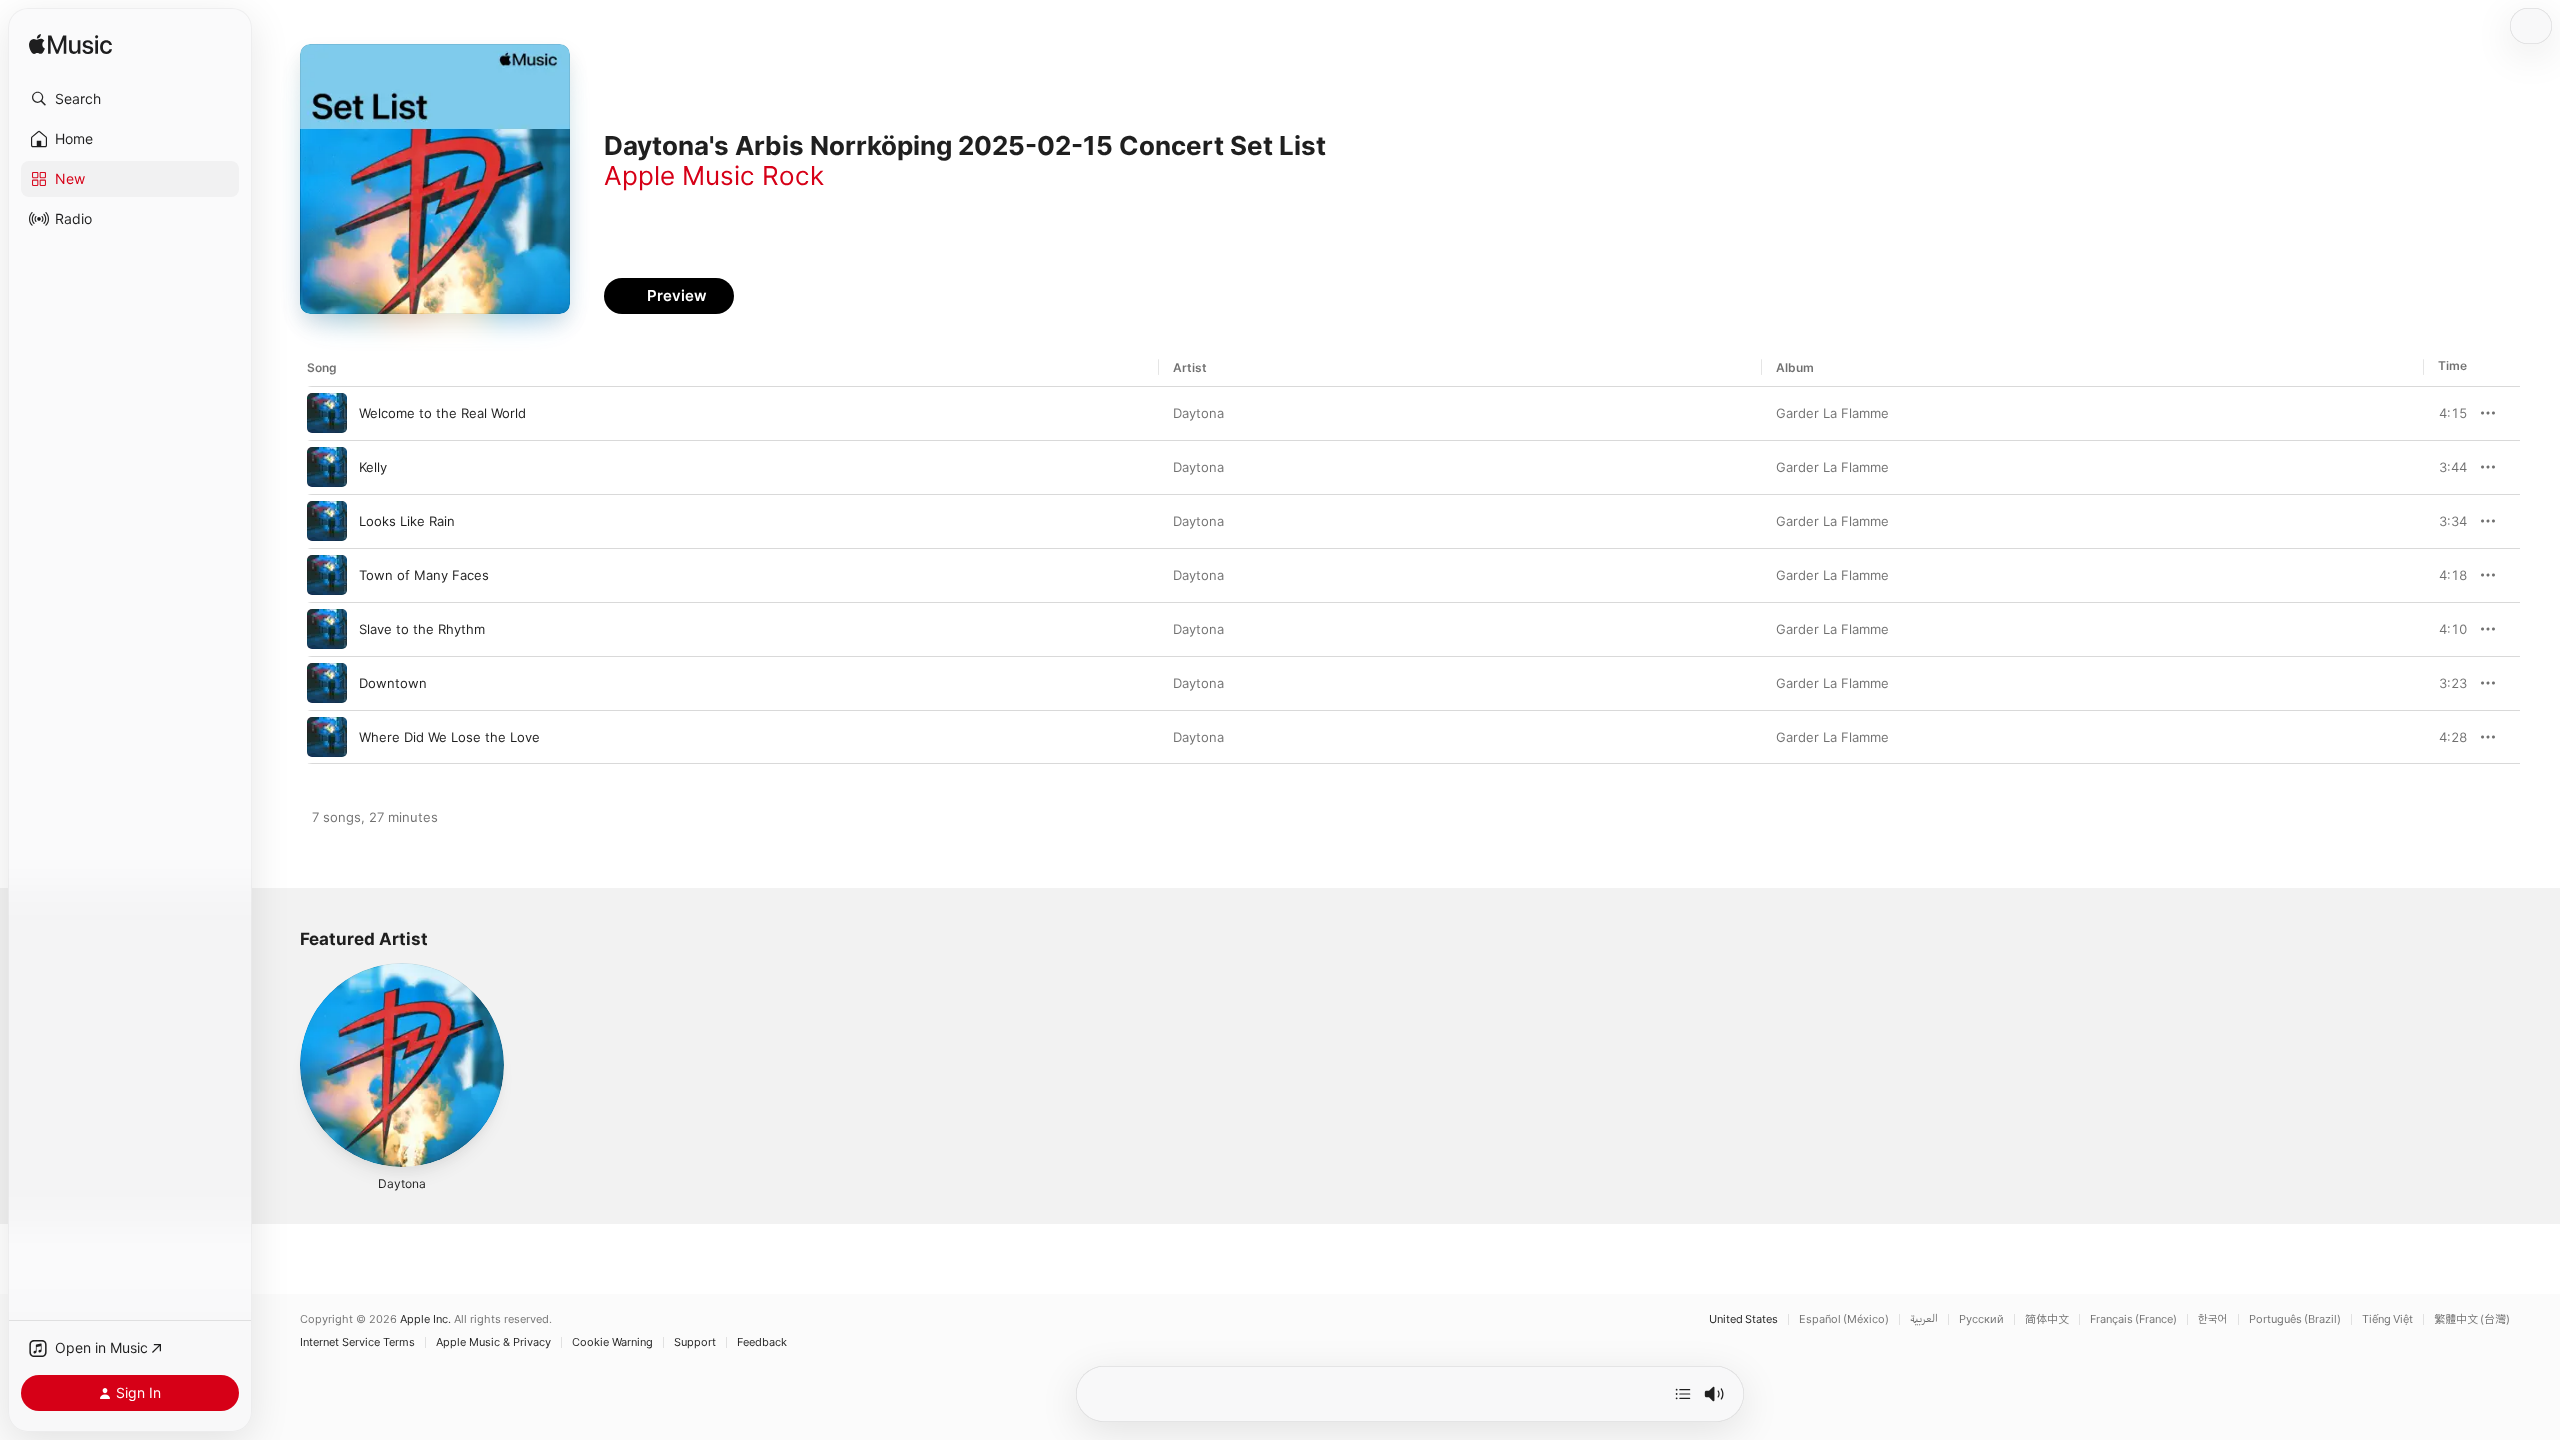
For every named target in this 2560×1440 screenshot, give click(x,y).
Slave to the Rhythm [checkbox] (422, 629)
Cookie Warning (612, 1342)
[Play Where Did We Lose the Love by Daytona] (327, 737)
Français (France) (2133, 1319)
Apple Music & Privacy (493, 1342)
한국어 (2213, 1319)
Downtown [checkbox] (393, 683)
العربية (1924, 1319)
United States (1743, 1319)
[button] (130, 99)
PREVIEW (2445, 413)
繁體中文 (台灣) (2472, 1319)
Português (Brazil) (2295, 1319)
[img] (70, 45)
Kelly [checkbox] (373, 467)
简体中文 (2047, 1319)
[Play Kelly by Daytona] (327, 467)
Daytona (1198, 413)
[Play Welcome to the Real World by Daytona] (327, 413)
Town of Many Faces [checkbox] (424, 575)
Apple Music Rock (714, 175)
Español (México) (1844, 1319)
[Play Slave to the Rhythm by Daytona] (327, 629)
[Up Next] (1683, 1394)
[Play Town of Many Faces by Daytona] (327, 575)
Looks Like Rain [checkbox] (407, 521)
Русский (1981, 1319)
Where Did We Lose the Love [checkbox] (449, 737)
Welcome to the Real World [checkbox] (442, 413)
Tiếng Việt (2387, 1319)
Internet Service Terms (357, 1342)
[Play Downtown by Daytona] (327, 683)
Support (695, 1342)
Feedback (762, 1342)
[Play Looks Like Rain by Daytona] (327, 521)
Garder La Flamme (1832, 413)
